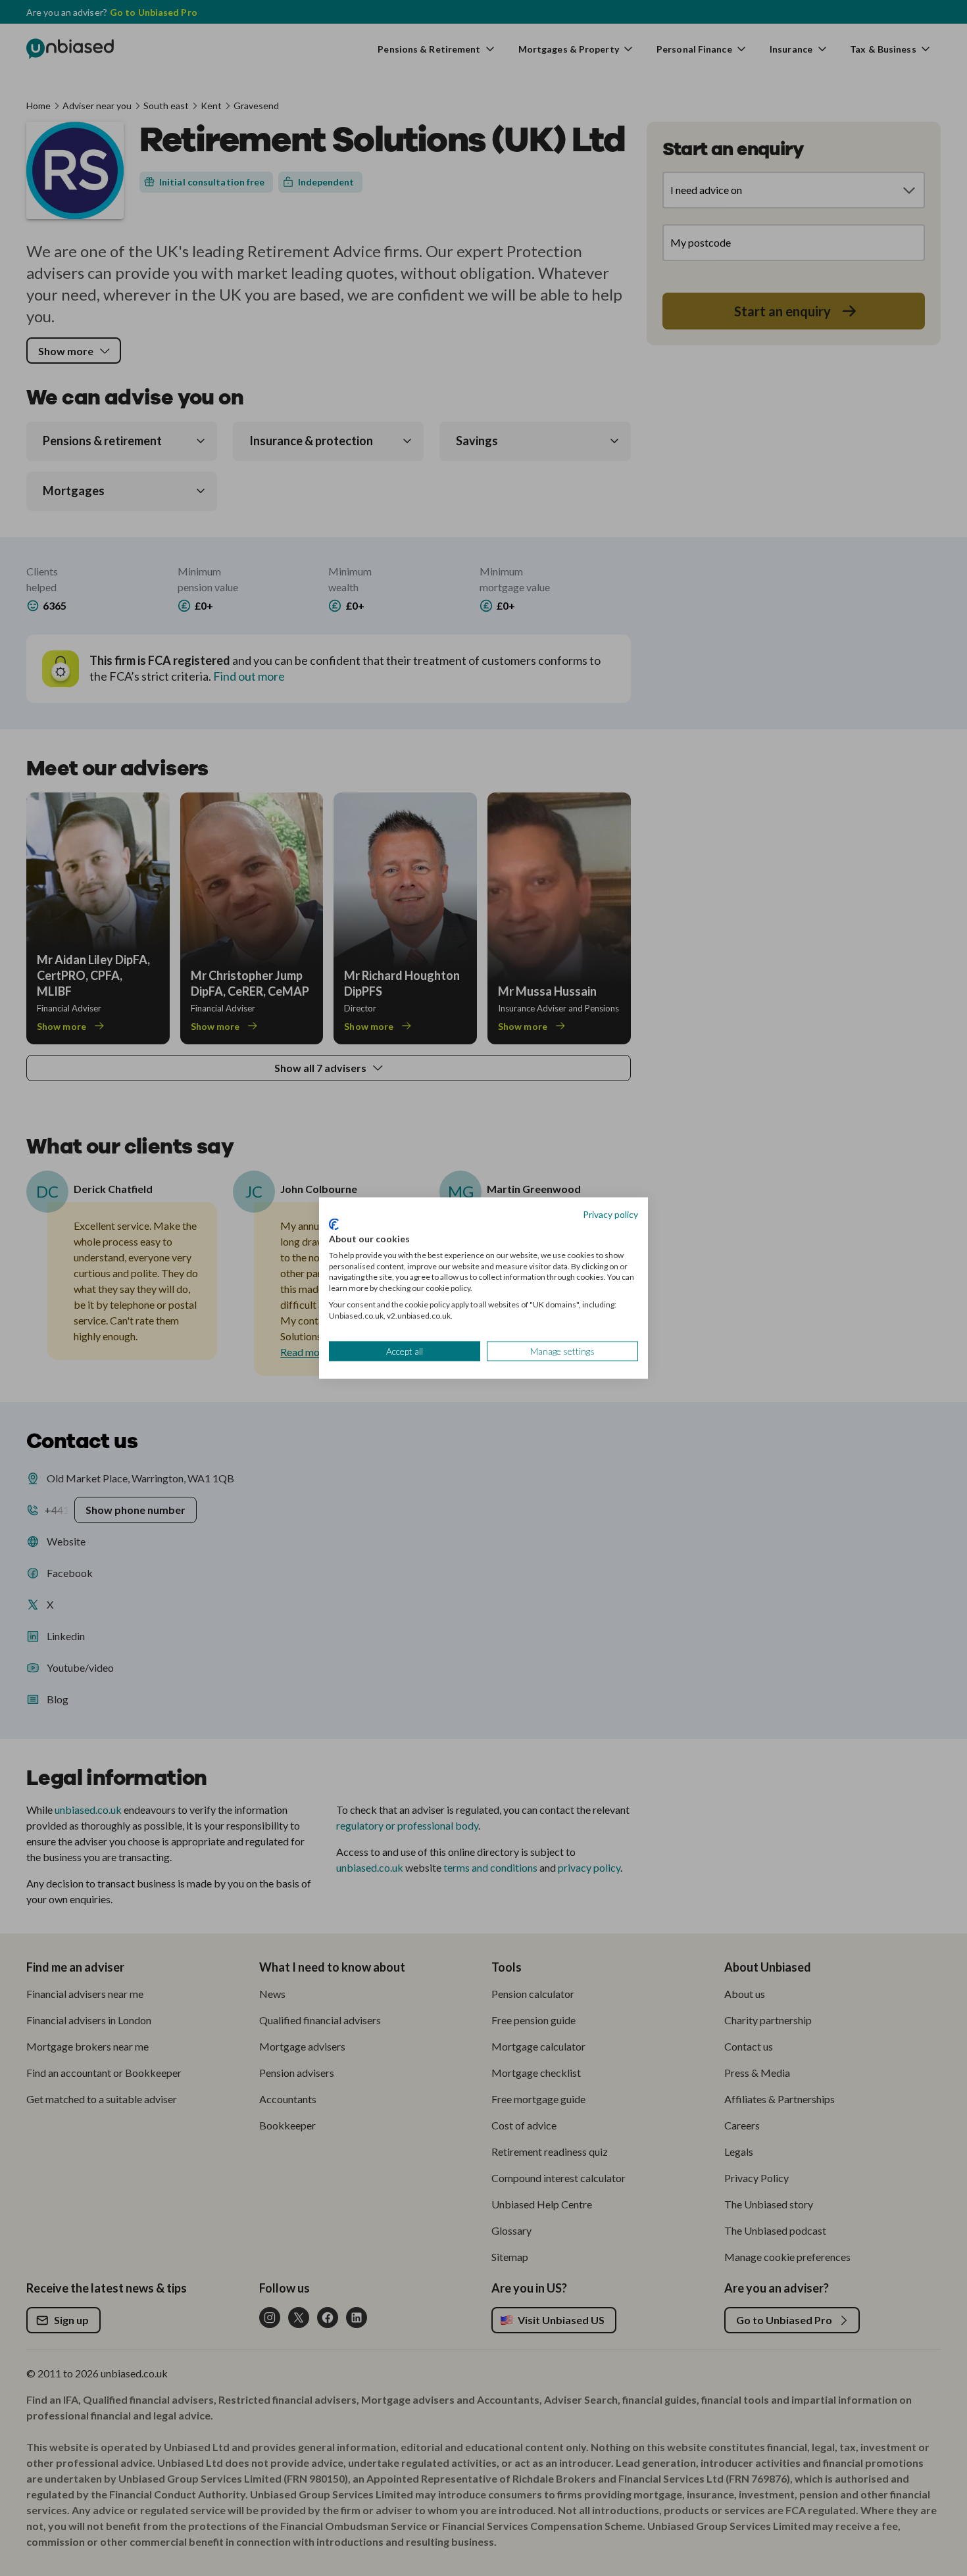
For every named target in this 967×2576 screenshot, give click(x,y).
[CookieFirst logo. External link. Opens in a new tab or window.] (334, 1225)
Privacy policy (610, 1214)
